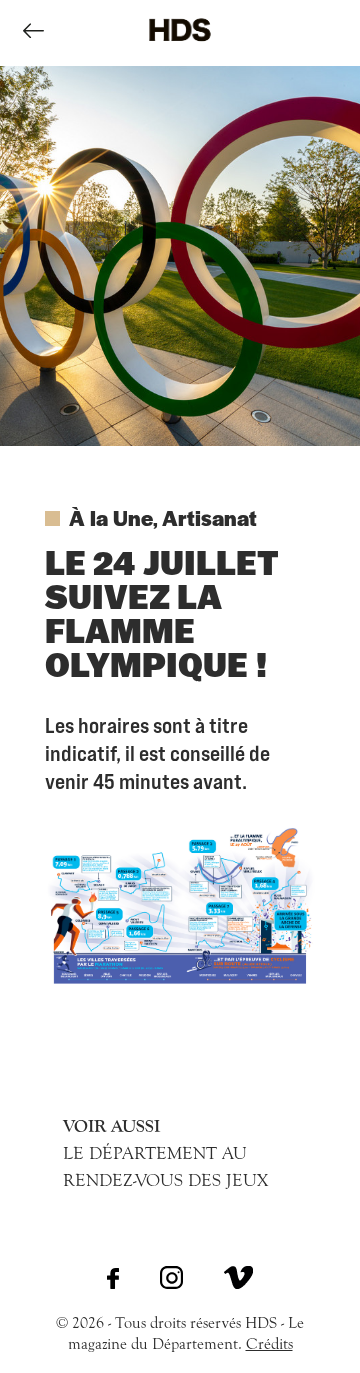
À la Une (111, 517)
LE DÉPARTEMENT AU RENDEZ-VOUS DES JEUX (165, 1153)
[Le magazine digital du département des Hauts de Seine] (180, 55)
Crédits (269, 1344)
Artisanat (209, 517)
